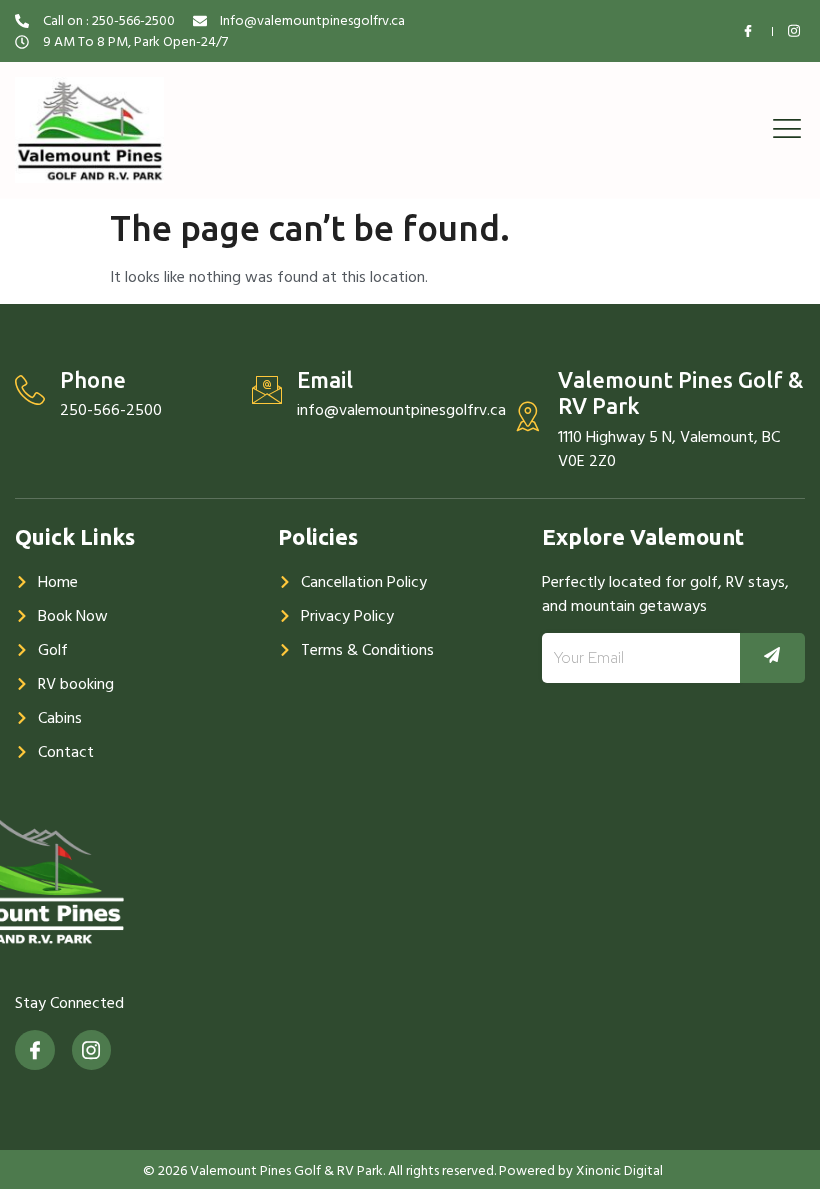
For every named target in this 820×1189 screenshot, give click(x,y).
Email (325, 379)
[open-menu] (782, 130)
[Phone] (30, 390)
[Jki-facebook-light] (35, 1050)
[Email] (267, 390)
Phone (93, 379)
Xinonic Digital (619, 1170)
